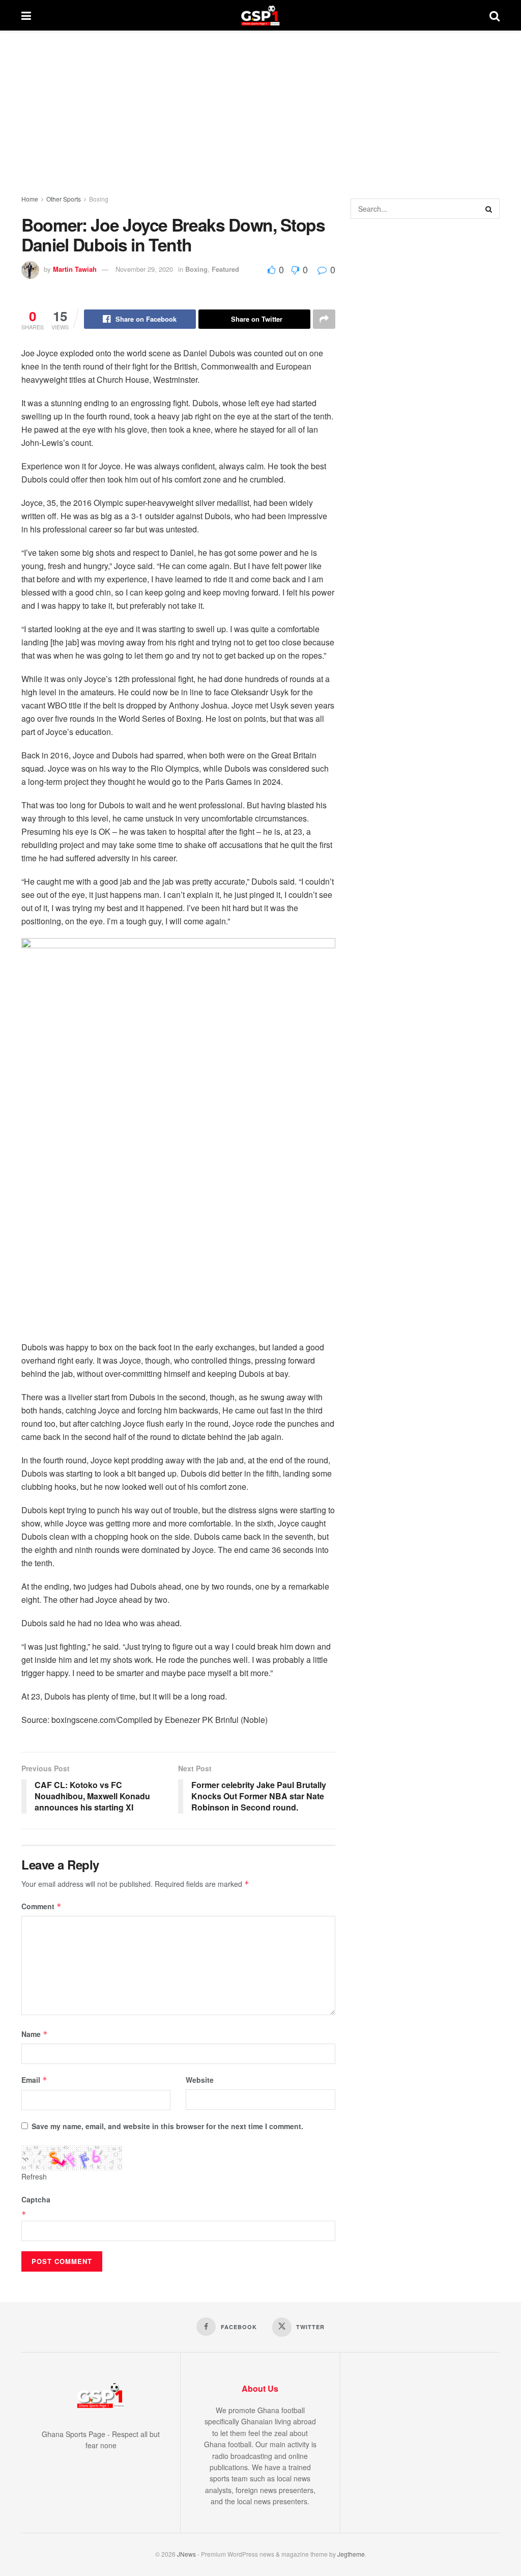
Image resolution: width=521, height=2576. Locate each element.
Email (34, 2080)
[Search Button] (495, 15)
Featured (225, 269)
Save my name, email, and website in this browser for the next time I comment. (167, 2126)
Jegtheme (351, 2554)
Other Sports (64, 199)
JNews (186, 2554)
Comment (41, 1906)
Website (200, 2080)
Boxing (99, 199)
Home (30, 199)
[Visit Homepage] (260, 15)
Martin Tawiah (75, 269)
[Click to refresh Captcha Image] (72, 2158)
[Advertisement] (260, 107)
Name (35, 2034)
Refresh (34, 2176)
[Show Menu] (26, 15)
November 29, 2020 (144, 269)
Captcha (36, 2199)
